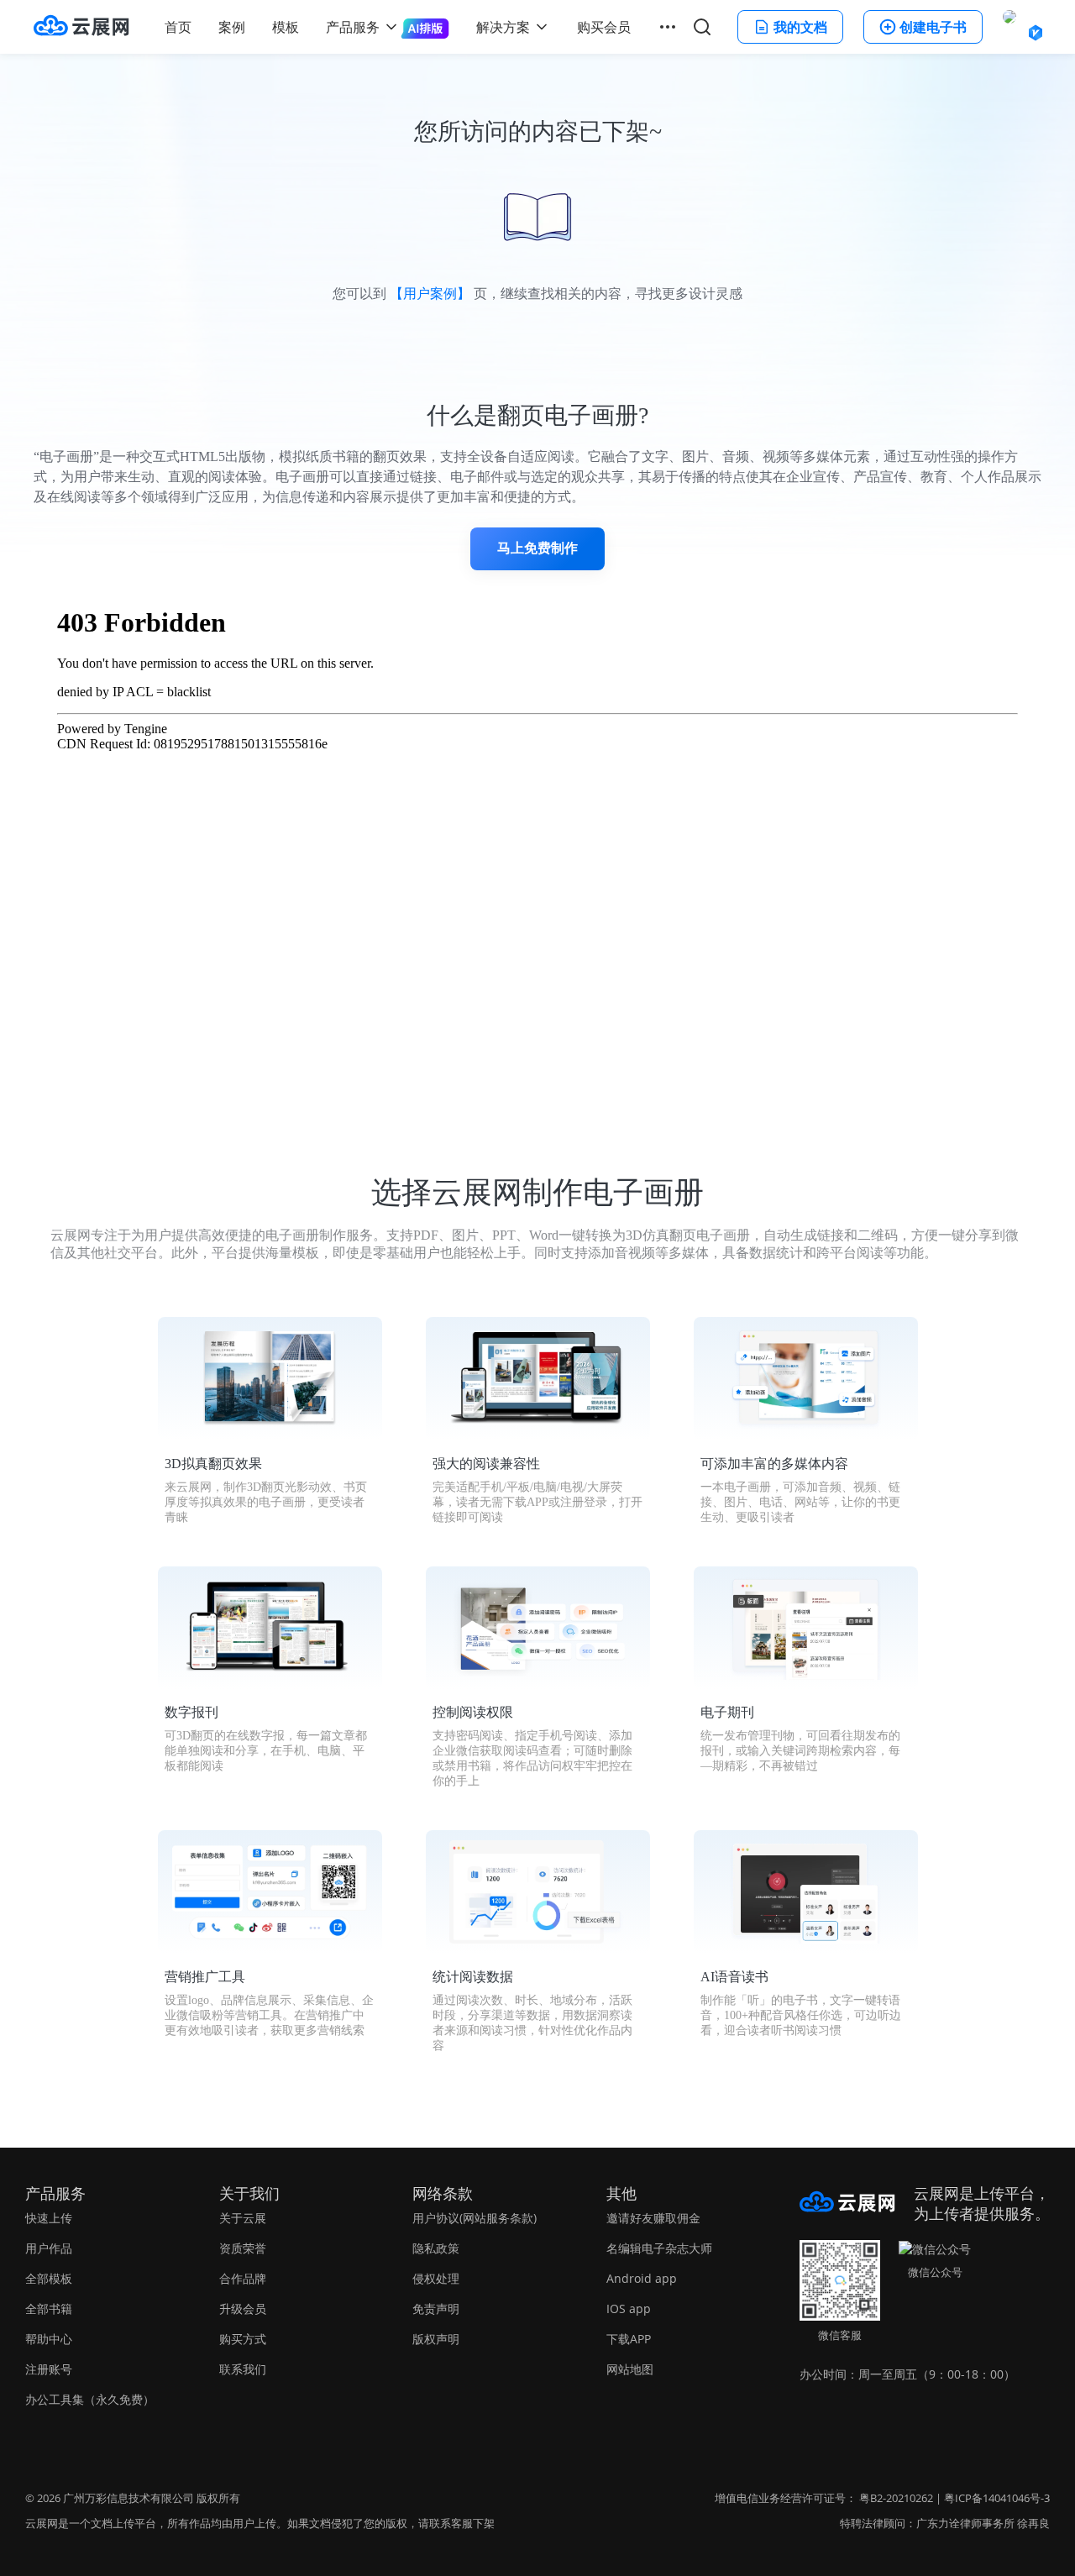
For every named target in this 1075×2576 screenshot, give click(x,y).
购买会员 (604, 27)
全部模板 (49, 2278)
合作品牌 (243, 2278)
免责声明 (436, 2308)
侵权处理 (436, 2278)
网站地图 (630, 2369)
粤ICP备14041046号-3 (997, 2498)
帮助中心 (49, 2339)
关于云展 (243, 2218)
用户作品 (49, 2248)
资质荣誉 (243, 2248)
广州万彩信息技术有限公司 (128, 2498)
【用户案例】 (430, 294)
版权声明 (436, 2339)
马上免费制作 (537, 548)
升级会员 (243, 2308)
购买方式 (243, 2339)
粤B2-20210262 (896, 2498)
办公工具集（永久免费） (90, 2399)
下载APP (629, 2339)
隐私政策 (436, 2248)
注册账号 (49, 2369)
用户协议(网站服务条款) (475, 2218)
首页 (178, 27)
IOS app (629, 2308)
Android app (642, 2278)
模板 (286, 27)
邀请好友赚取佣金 (653, 2218)
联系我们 (243, 2369)
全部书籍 (49, 2308)
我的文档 (800, 27)
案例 (232, 27)
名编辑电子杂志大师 (659, 2248)
